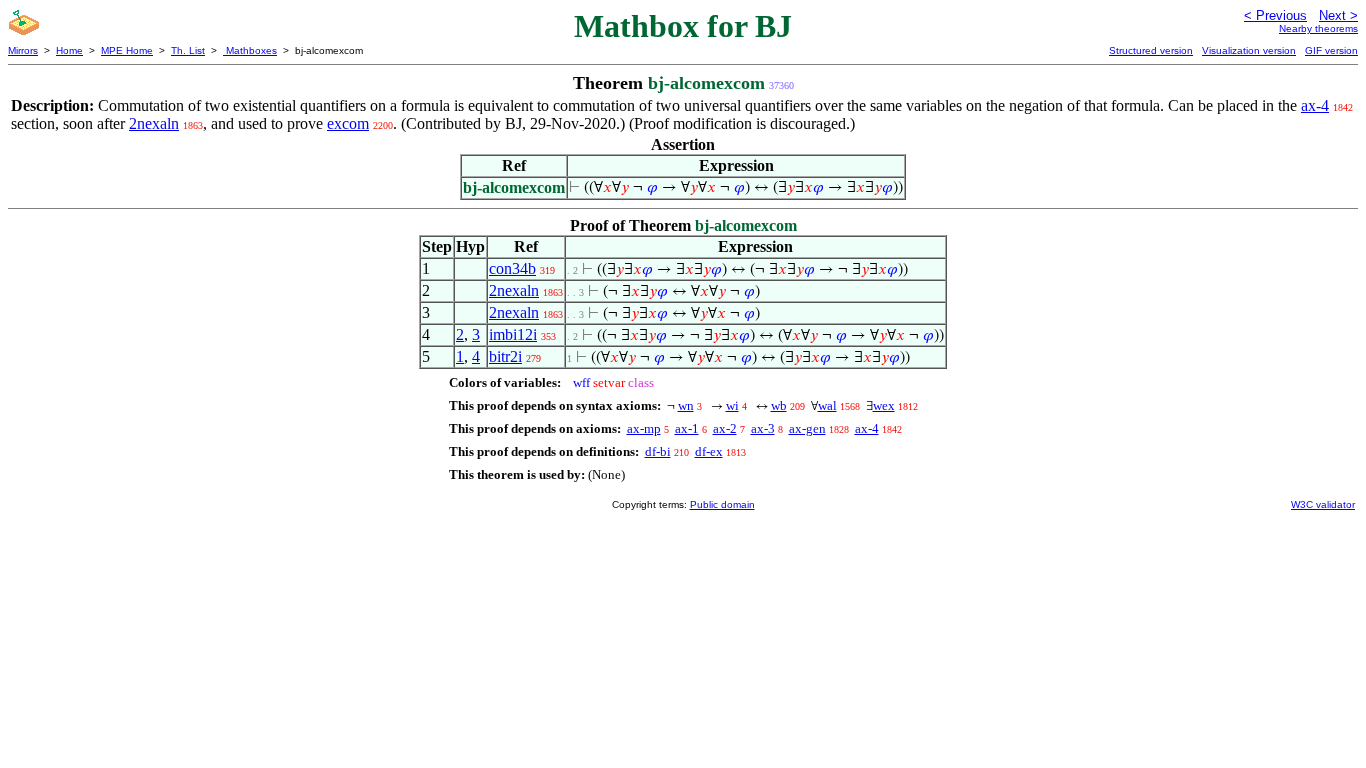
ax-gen (807, 428)
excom (348, 123)
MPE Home (127, 50)
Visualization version (1249, 50)
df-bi (658, 451)
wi (732, 405)
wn (686, 405)
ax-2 (725, 428)
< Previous (1275, 15)
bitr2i (505, 356)
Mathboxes (250, 50)
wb (779, 405)
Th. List (188, 50)
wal (827, 405)
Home (69, 50)
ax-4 (1315, 105)
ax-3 (763, 428)
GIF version (1331, 50)
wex (884, 405)
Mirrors (23, 50)
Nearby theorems (1318, 28)
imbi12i (513, 334)
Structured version (1151, 50)
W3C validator (1323, 504)
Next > (1338, 15)
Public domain (722, 504)
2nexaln (154, 123)
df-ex (709, 451)
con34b (512, 268)
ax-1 (687, 428)
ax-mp (644, 428)
